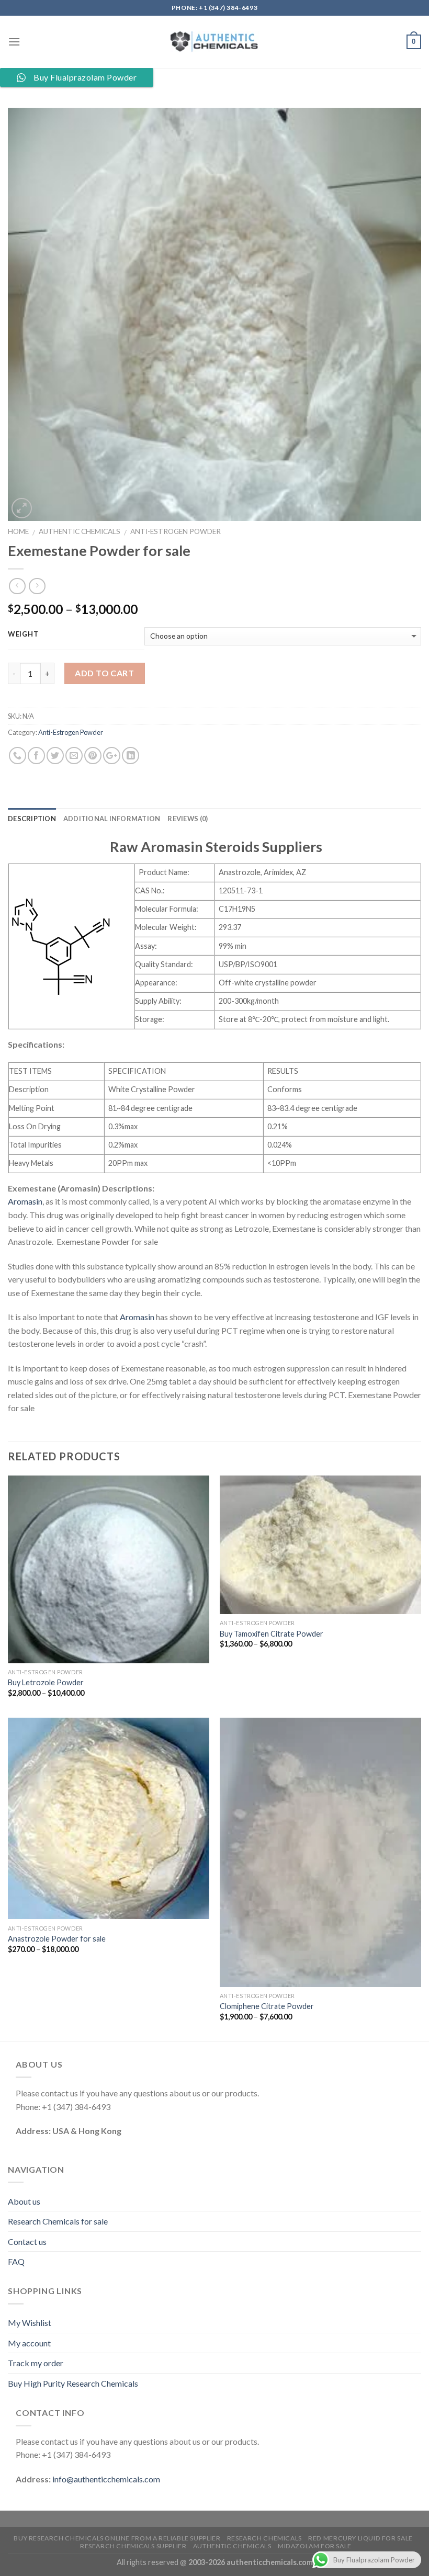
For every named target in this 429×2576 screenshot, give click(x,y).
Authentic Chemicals (80, 531)
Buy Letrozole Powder (46, 1682)
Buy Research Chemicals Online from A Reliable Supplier (117, 2538)
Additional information (112, 819)
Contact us (27, 2242)
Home (18, 531)
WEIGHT (23, 634)
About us (24, 2201)
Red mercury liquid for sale (360, 2538)
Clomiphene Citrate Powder (267, 2006)
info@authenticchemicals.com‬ (106, 2479)
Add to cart (104, 673)
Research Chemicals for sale (58, 2221)
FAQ (16, 2261)
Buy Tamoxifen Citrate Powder (272, 1634)
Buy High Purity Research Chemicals (73, 2383)
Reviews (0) (188, 819)
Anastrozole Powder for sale (57, 1939)
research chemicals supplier (133, 2546)
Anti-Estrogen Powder (176, 531)
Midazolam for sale (315, 2546)
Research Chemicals (264, 2538)
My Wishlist (30, 2323)
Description (32, 819)
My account (29, 2343)
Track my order (36, 2363)
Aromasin (25, 1201)
